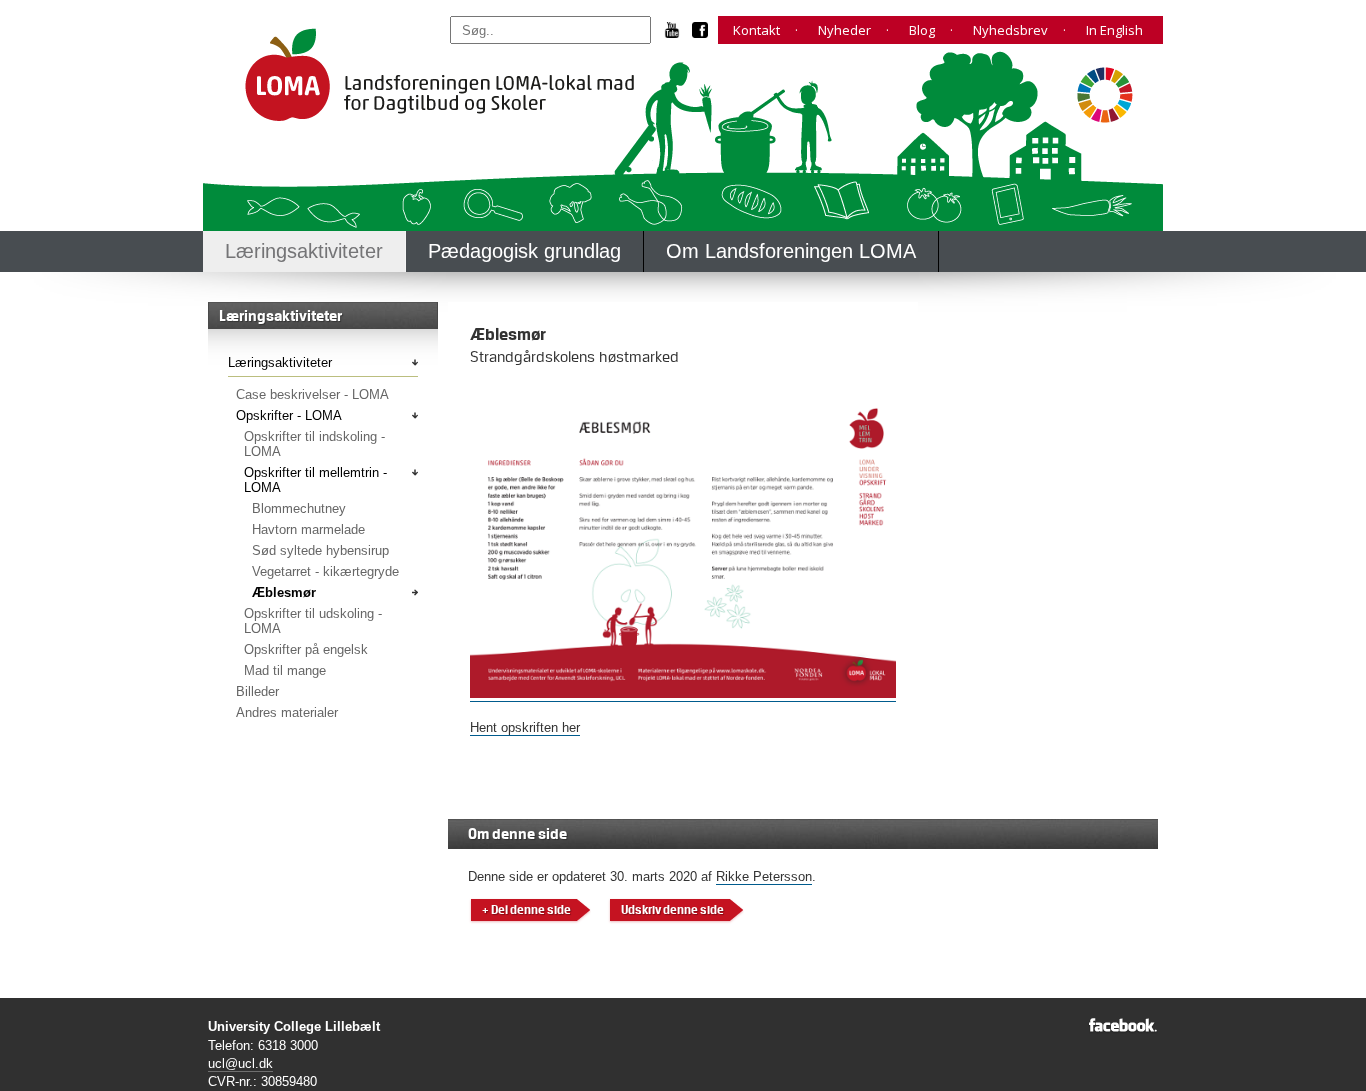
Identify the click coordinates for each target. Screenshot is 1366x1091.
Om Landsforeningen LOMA (791, 251)
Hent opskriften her (525, 727)
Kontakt (756, 30)
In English (1114, 30)
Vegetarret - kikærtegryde (325, 571)
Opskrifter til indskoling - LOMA (314, 444)
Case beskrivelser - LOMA (312, 394)
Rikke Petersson (764, 876)
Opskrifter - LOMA (289, 415)
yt (679, 30)
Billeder (257, 691)
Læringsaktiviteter (304, 251)
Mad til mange (285, 670)
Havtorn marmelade (308, 529)
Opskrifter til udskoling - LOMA (313, 621)
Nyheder (844, 30)
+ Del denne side (526, 910)
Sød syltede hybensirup (320, 550)
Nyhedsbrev (1010, 30)
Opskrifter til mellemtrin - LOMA (315, 480)
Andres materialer (287, 712)
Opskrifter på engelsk (306, 649)
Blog (922, 30)
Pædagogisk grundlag (524, 251)
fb (705, 30)
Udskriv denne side (672, 910)
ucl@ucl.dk (240, 1063)
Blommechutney (299, 508)
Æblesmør (284, 592)
